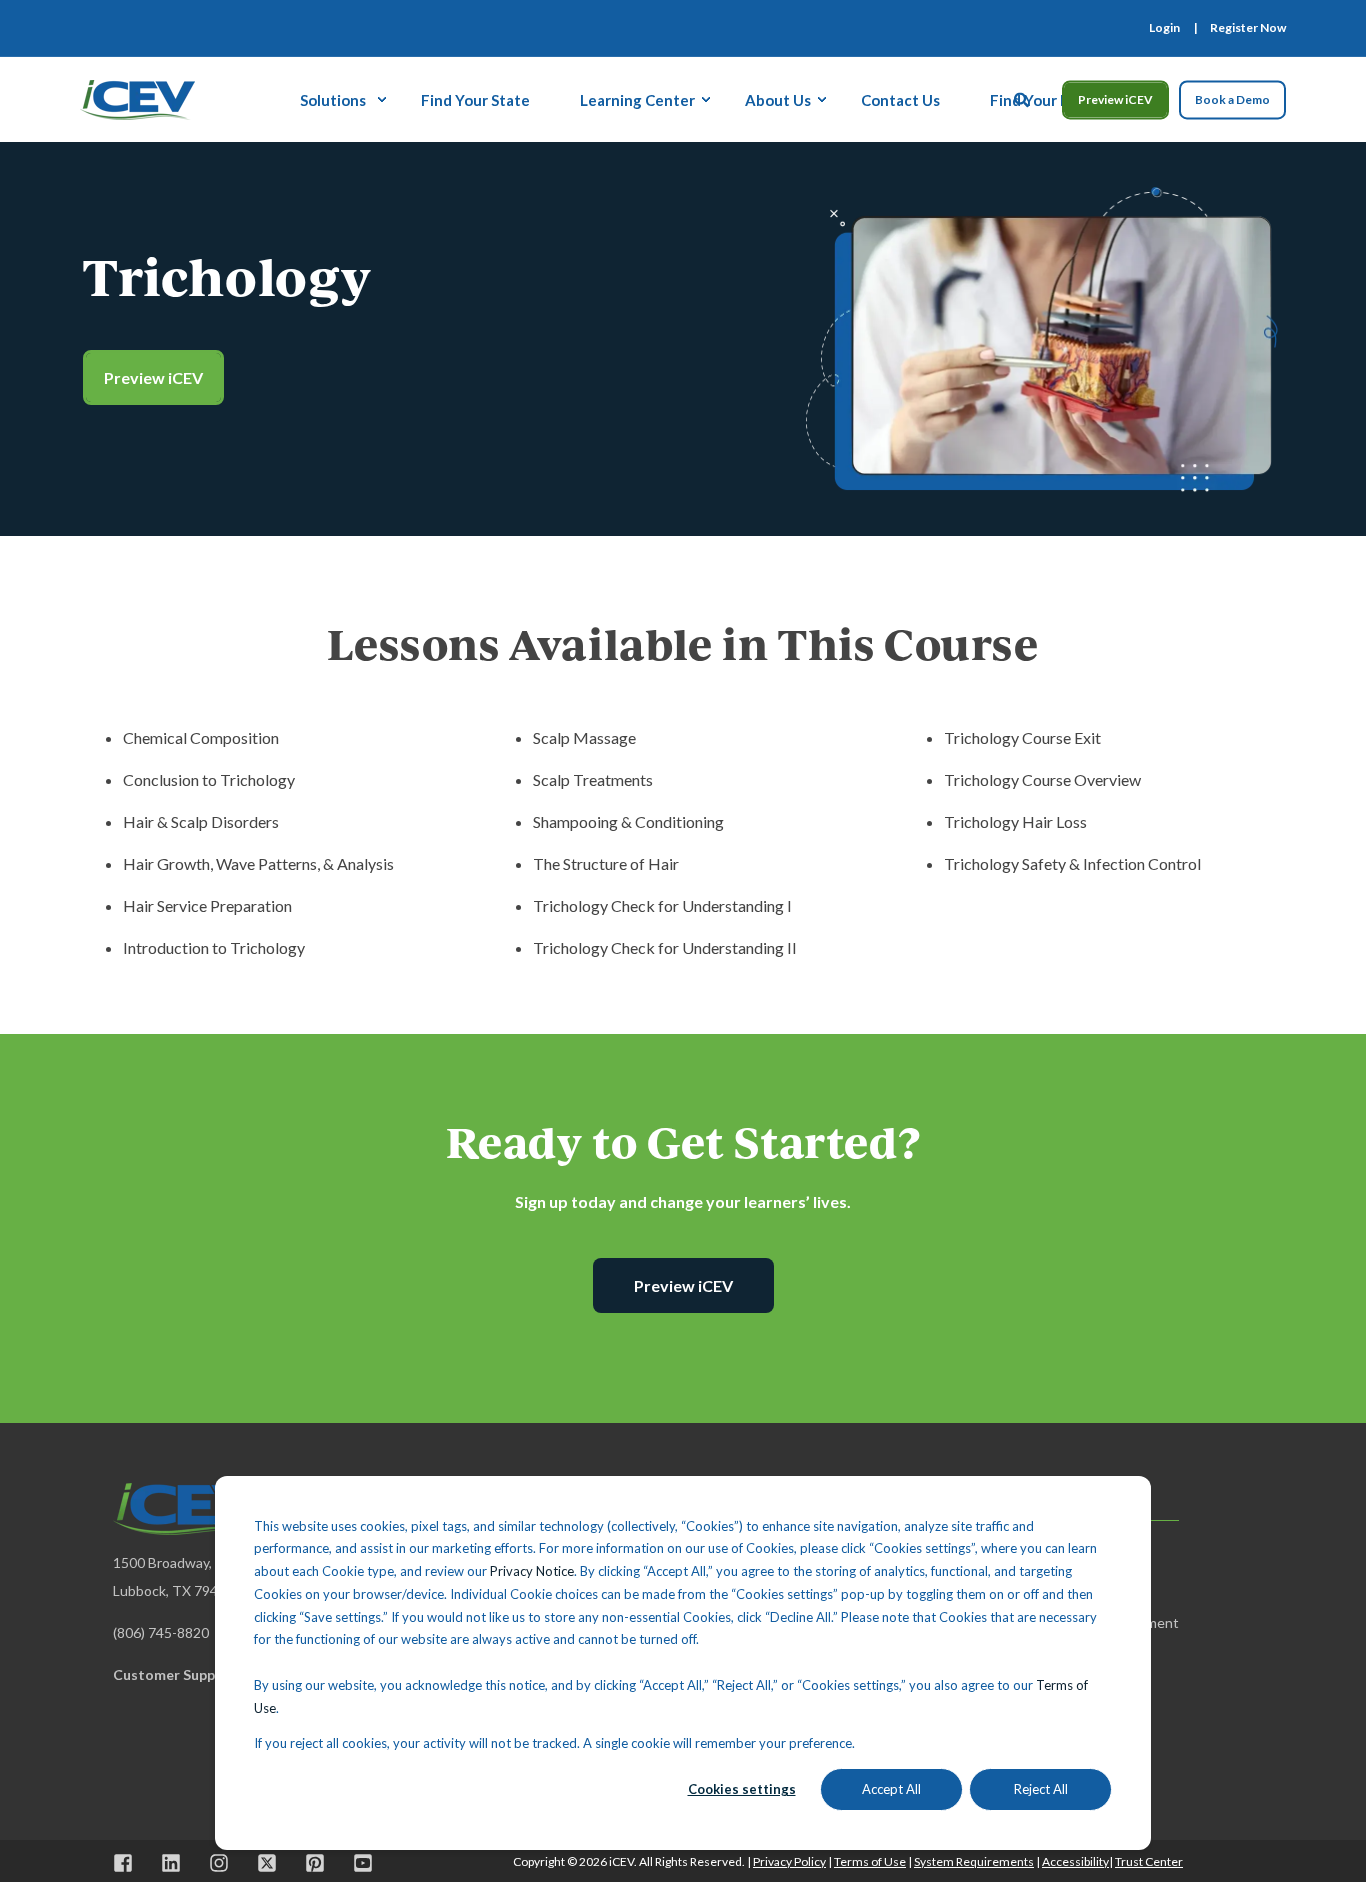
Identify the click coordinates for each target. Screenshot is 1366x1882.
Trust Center (1149, 1861)
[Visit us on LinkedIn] (171, 1863)
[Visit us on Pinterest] (315, 1863)
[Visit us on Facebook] (130, 1863)
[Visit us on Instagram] (219, 1863)
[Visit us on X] (267, 1863)
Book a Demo (1232, 99)
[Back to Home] (137, 97)
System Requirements (974, 1861)
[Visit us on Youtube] (356, 1863)
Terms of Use (870, 1861)
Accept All (891, 1789)
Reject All (1041, 1789)
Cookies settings (742, 1789)
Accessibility (1075, 1861)
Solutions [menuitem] (333, 99)
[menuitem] (1164, 28)
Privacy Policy (789, 1861)
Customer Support (175, 1674)
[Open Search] (1023, 97)
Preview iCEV (1115, 99)
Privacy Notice (532, 1571)
